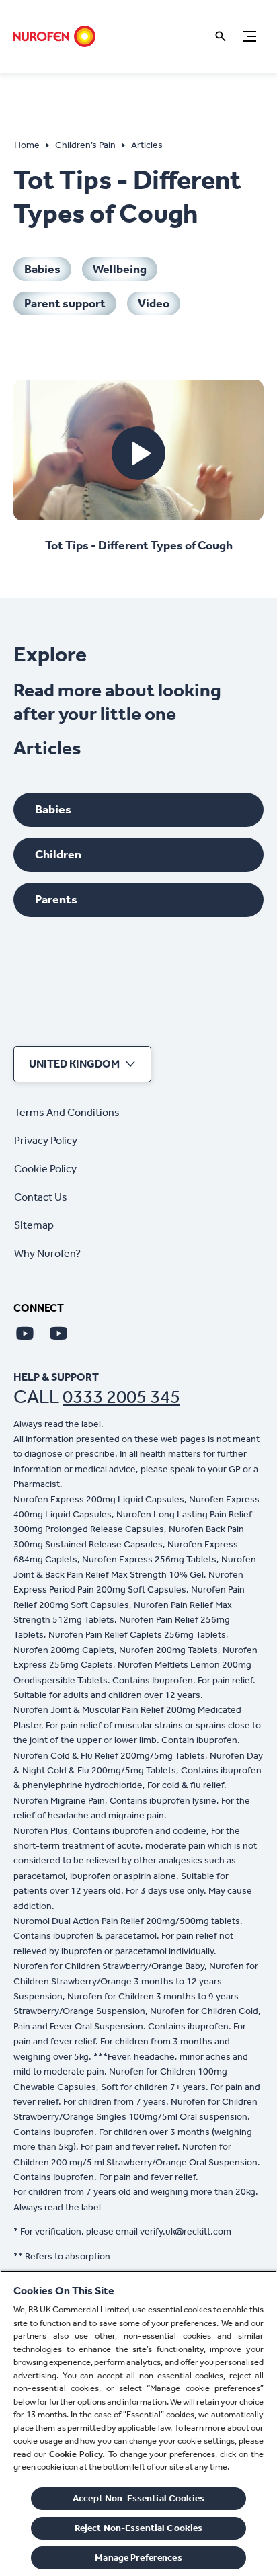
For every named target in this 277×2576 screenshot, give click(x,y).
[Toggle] (249, 36)
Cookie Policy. (77, 2454)
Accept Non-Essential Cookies (138, 2498)
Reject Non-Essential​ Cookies (139, 2528)
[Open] (221, 36)
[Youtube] (25, 1333)
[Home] (54, 36)
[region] (138, 2423)
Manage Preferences (138, 2558)
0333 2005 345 (121, 1397)
